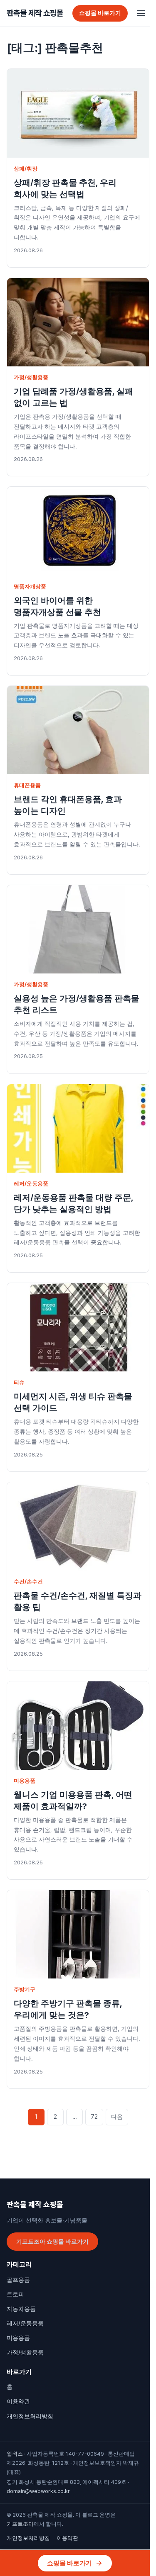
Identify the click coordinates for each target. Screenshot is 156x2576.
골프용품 (18, 2280)
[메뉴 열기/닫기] (141, 13)
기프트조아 (20, 2524)
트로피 (15, 2294)
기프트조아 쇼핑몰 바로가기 (52, 2242)
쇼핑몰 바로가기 (100, 13)
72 (94, 2117)
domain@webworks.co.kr (38, 2491)
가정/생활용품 (31, 377)
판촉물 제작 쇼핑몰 (35, 13)
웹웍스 (15, 2454)
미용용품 (25, 1781)
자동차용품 (21, 2309)
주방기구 (25, 1989)
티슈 (19, 1382)
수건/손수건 (28, 1582)
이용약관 (18, 2401)
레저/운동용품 (31, 1184)
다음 (117, 2117)
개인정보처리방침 (30, 2416)
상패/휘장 (26, 169)
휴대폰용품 (27, 785)
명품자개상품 (30, 587)
